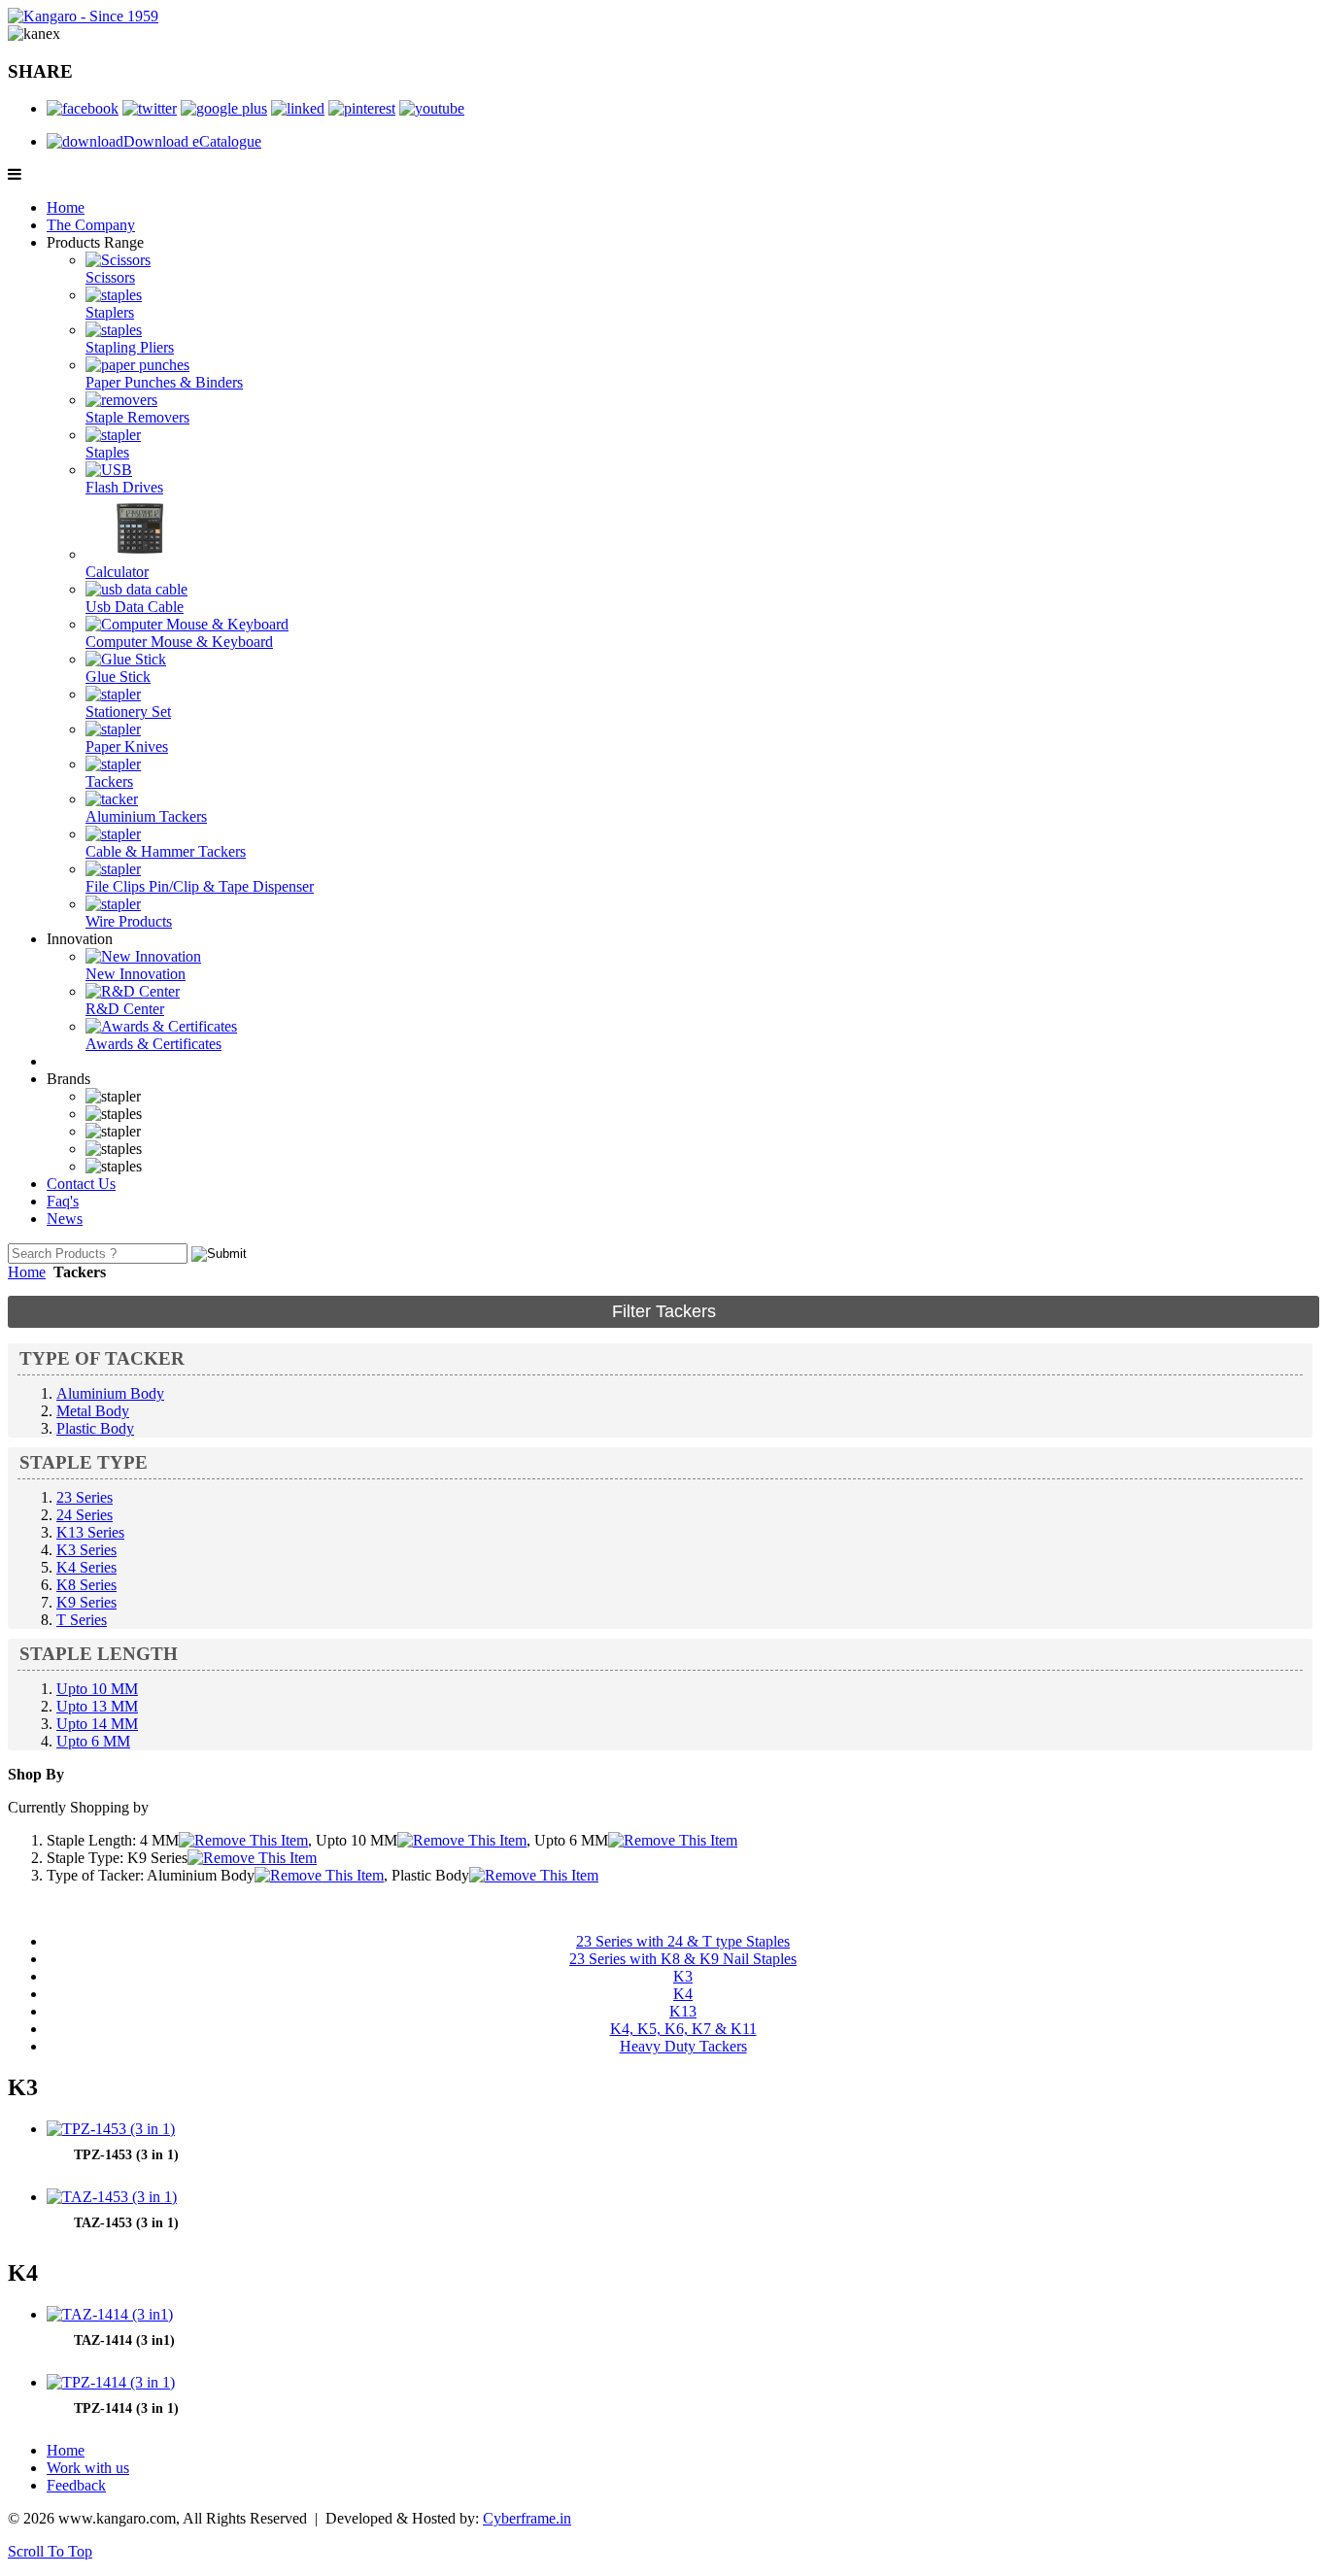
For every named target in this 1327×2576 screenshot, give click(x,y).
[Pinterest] (362, 108)
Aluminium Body (110, 1393)
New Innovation (136, 974)
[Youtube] (432, 108)
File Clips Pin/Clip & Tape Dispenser (200, 886)
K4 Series (86, 1567)
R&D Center (125, 1009)
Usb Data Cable (135, 607)
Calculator (117, 572)
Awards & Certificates (153, 1044)
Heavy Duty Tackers (683, 2046)
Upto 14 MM (97, 1724)
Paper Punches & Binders (164, 382)
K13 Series (90, 1532)
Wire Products (129, 921)
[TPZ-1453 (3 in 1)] (111, 2129)
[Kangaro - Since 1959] (83, 16)
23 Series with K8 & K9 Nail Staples (683, 1959)
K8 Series (86, 1585)
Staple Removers (137, 417)
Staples (107, 452)
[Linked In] (298, 108)
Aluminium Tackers (146, 816)
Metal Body (93, 1411)
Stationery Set (128, 712)
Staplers (110, 312)
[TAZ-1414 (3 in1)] (110, 2314)
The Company (91, 225)
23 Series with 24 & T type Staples (683, 1941)
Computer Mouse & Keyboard (179, 642)
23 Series (85, 1497)
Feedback (76, 2485)
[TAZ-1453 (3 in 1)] (112, 2197)
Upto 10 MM (97, 1689)
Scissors (110, 277)
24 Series (85, 1515)
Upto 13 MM (97, 1706)
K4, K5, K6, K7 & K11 (683, 2029)
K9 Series (86, 1602)
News (65, 1219)
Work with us (88, 2468)
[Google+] (224, 108)
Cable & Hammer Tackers (166, 851)
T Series (82, 1620)
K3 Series (86, 1550)
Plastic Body (95, 1428)
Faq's (63, 1201)
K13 (683, 2011)
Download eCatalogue (192, 141)
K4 (683, 1994)
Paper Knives (127, 746)
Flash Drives (124, 487)
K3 (683, 1976)
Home (66, 207)
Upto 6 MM (93, 1741)
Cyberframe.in (527, 2518)
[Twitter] (150, 108)
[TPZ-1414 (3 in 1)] (111, 2382)
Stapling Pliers (130, 347)
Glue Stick (118, 677)
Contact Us (81, 1184)
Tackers (109, 781)
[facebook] (83, 108)
